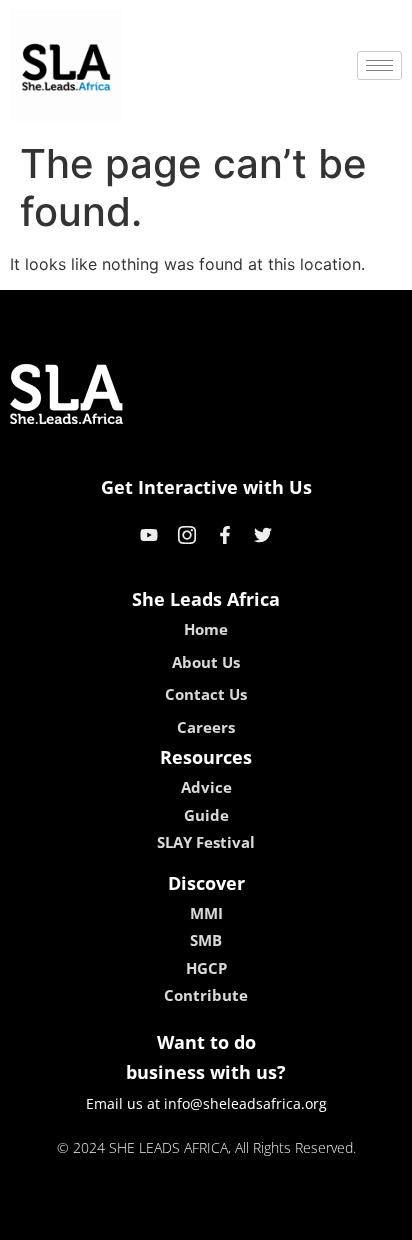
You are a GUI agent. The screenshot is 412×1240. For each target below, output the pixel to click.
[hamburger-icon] (379, 65)
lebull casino (153, 1218)
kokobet (69, 1218)
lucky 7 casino (259, 1218)
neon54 (346, 1218)
